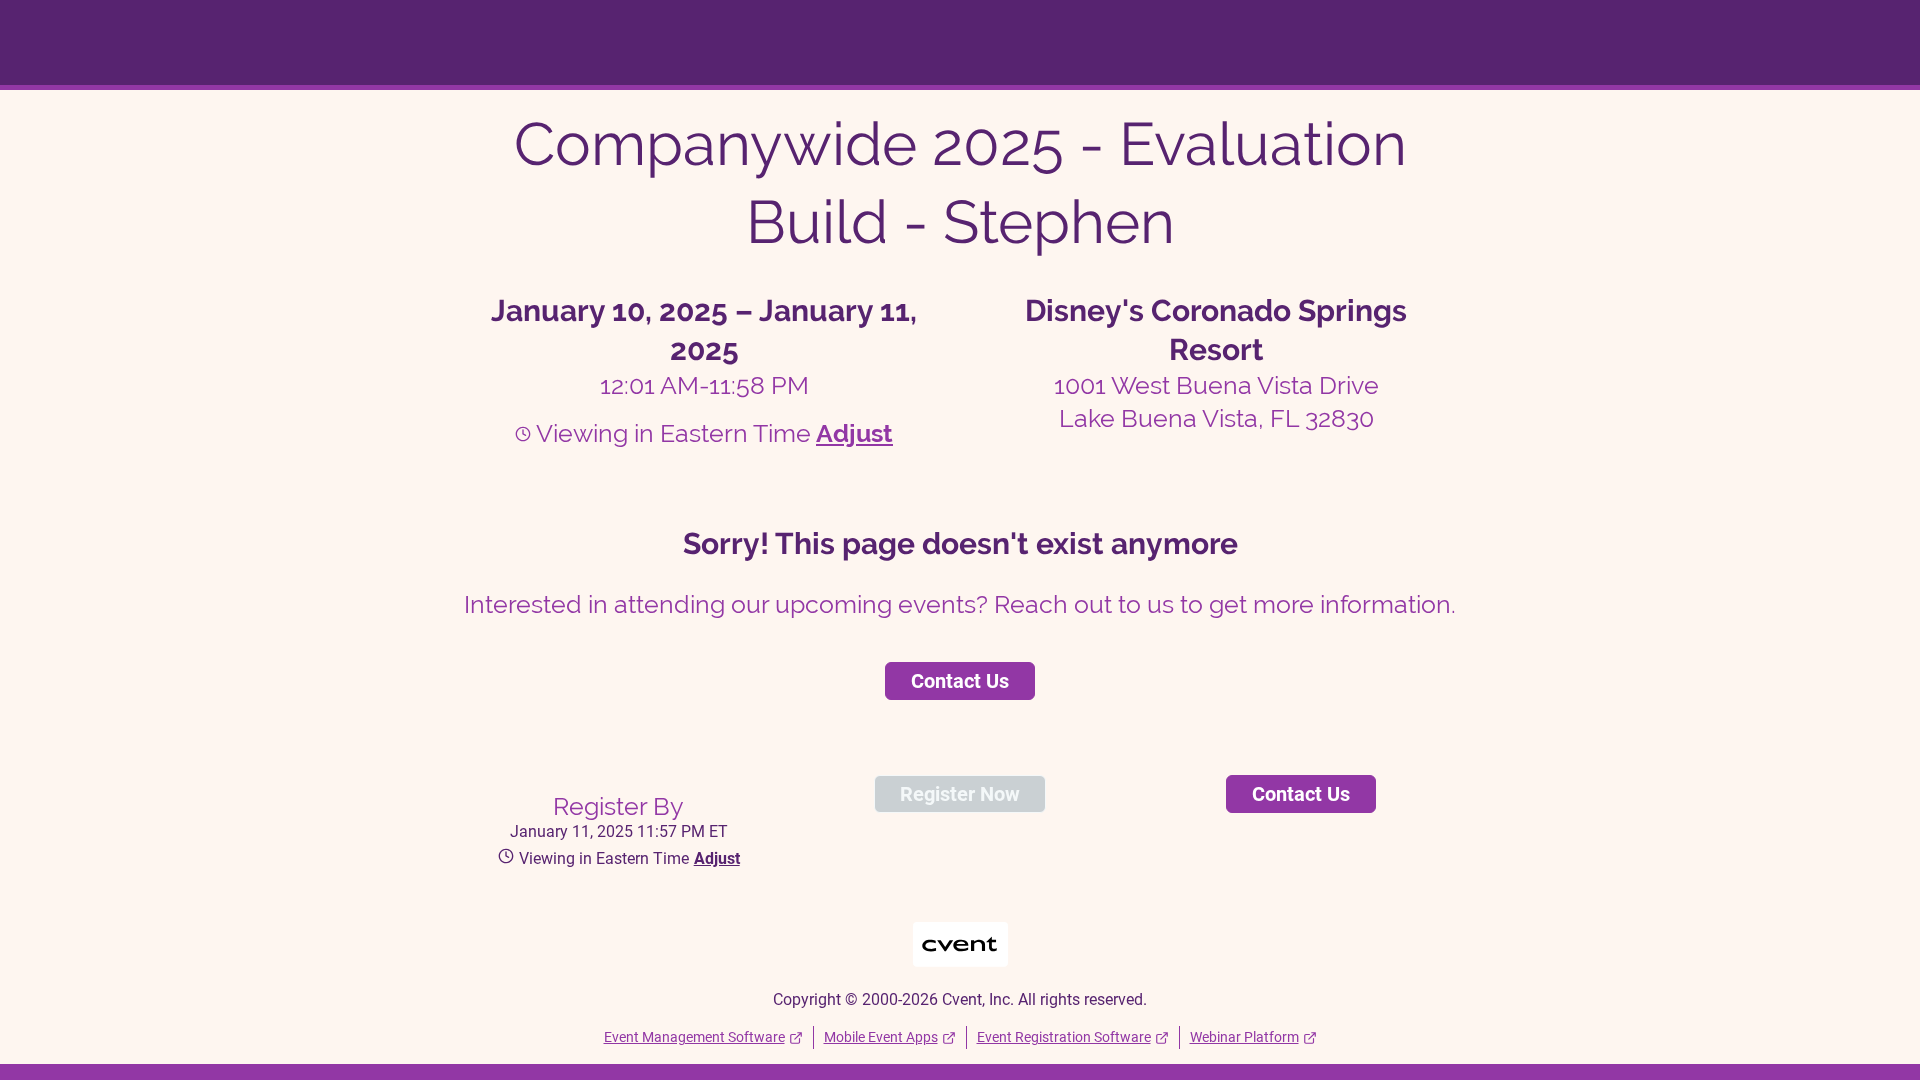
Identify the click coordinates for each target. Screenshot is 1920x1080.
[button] (852, 433)
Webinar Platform (1244, 1037)
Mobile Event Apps (881, 1037)
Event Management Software (694, 1037)
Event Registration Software (1064, 1037)
